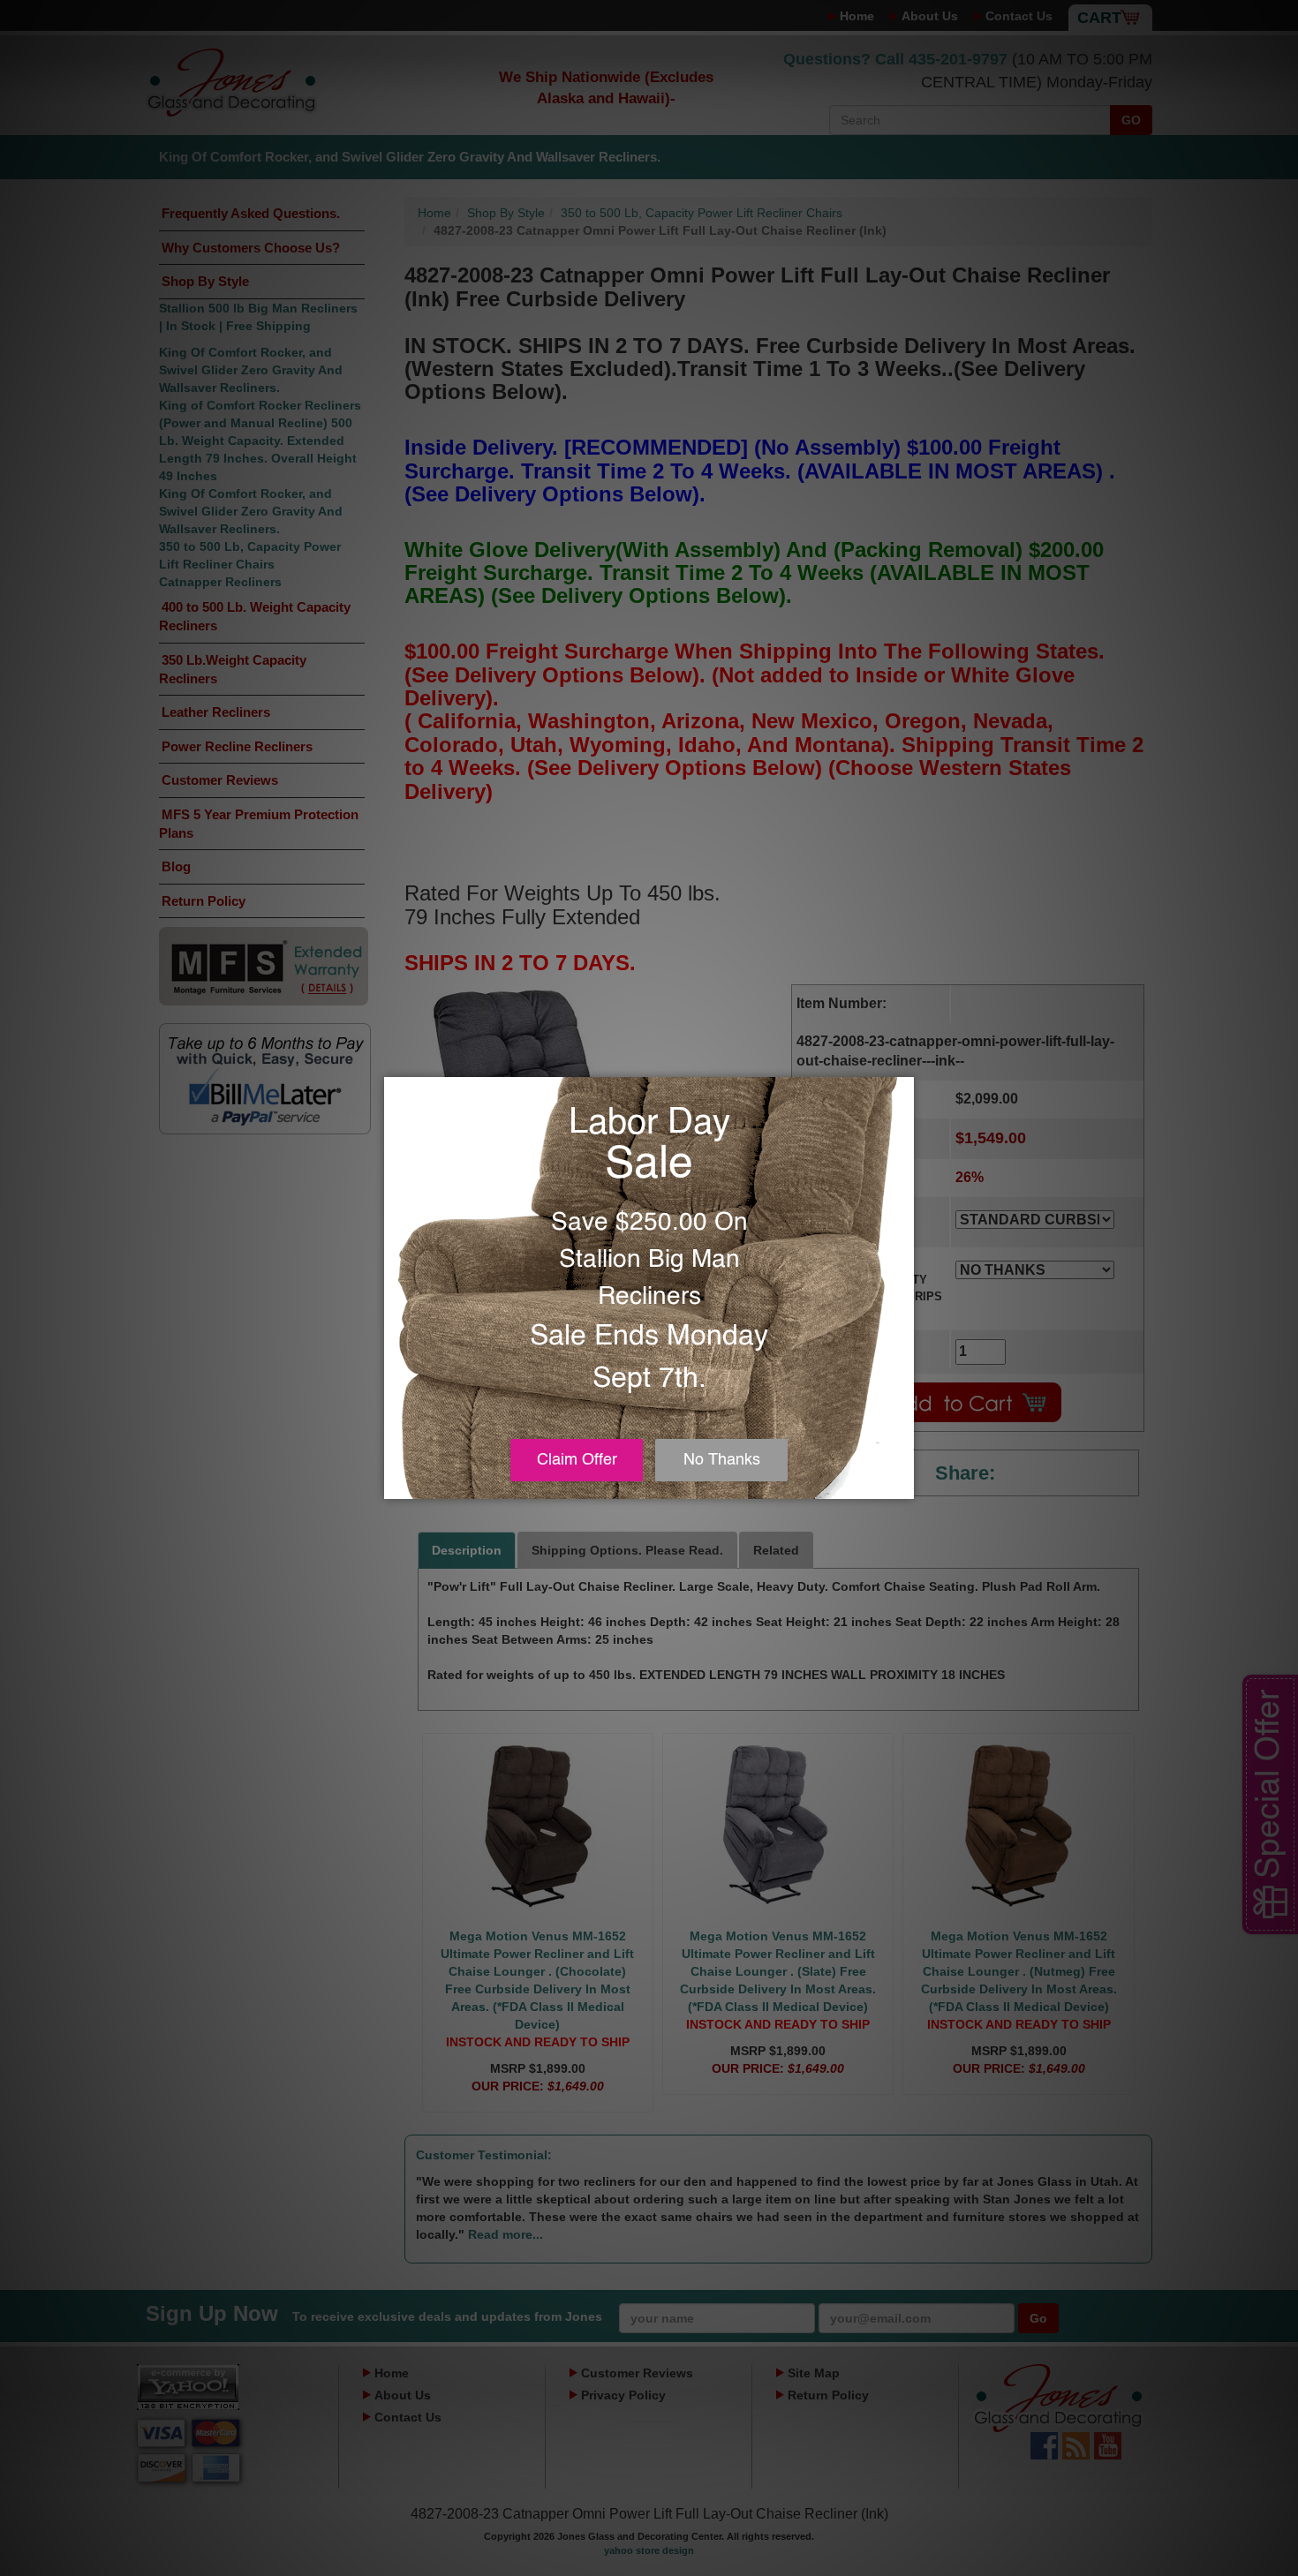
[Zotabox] (902, 1483)
